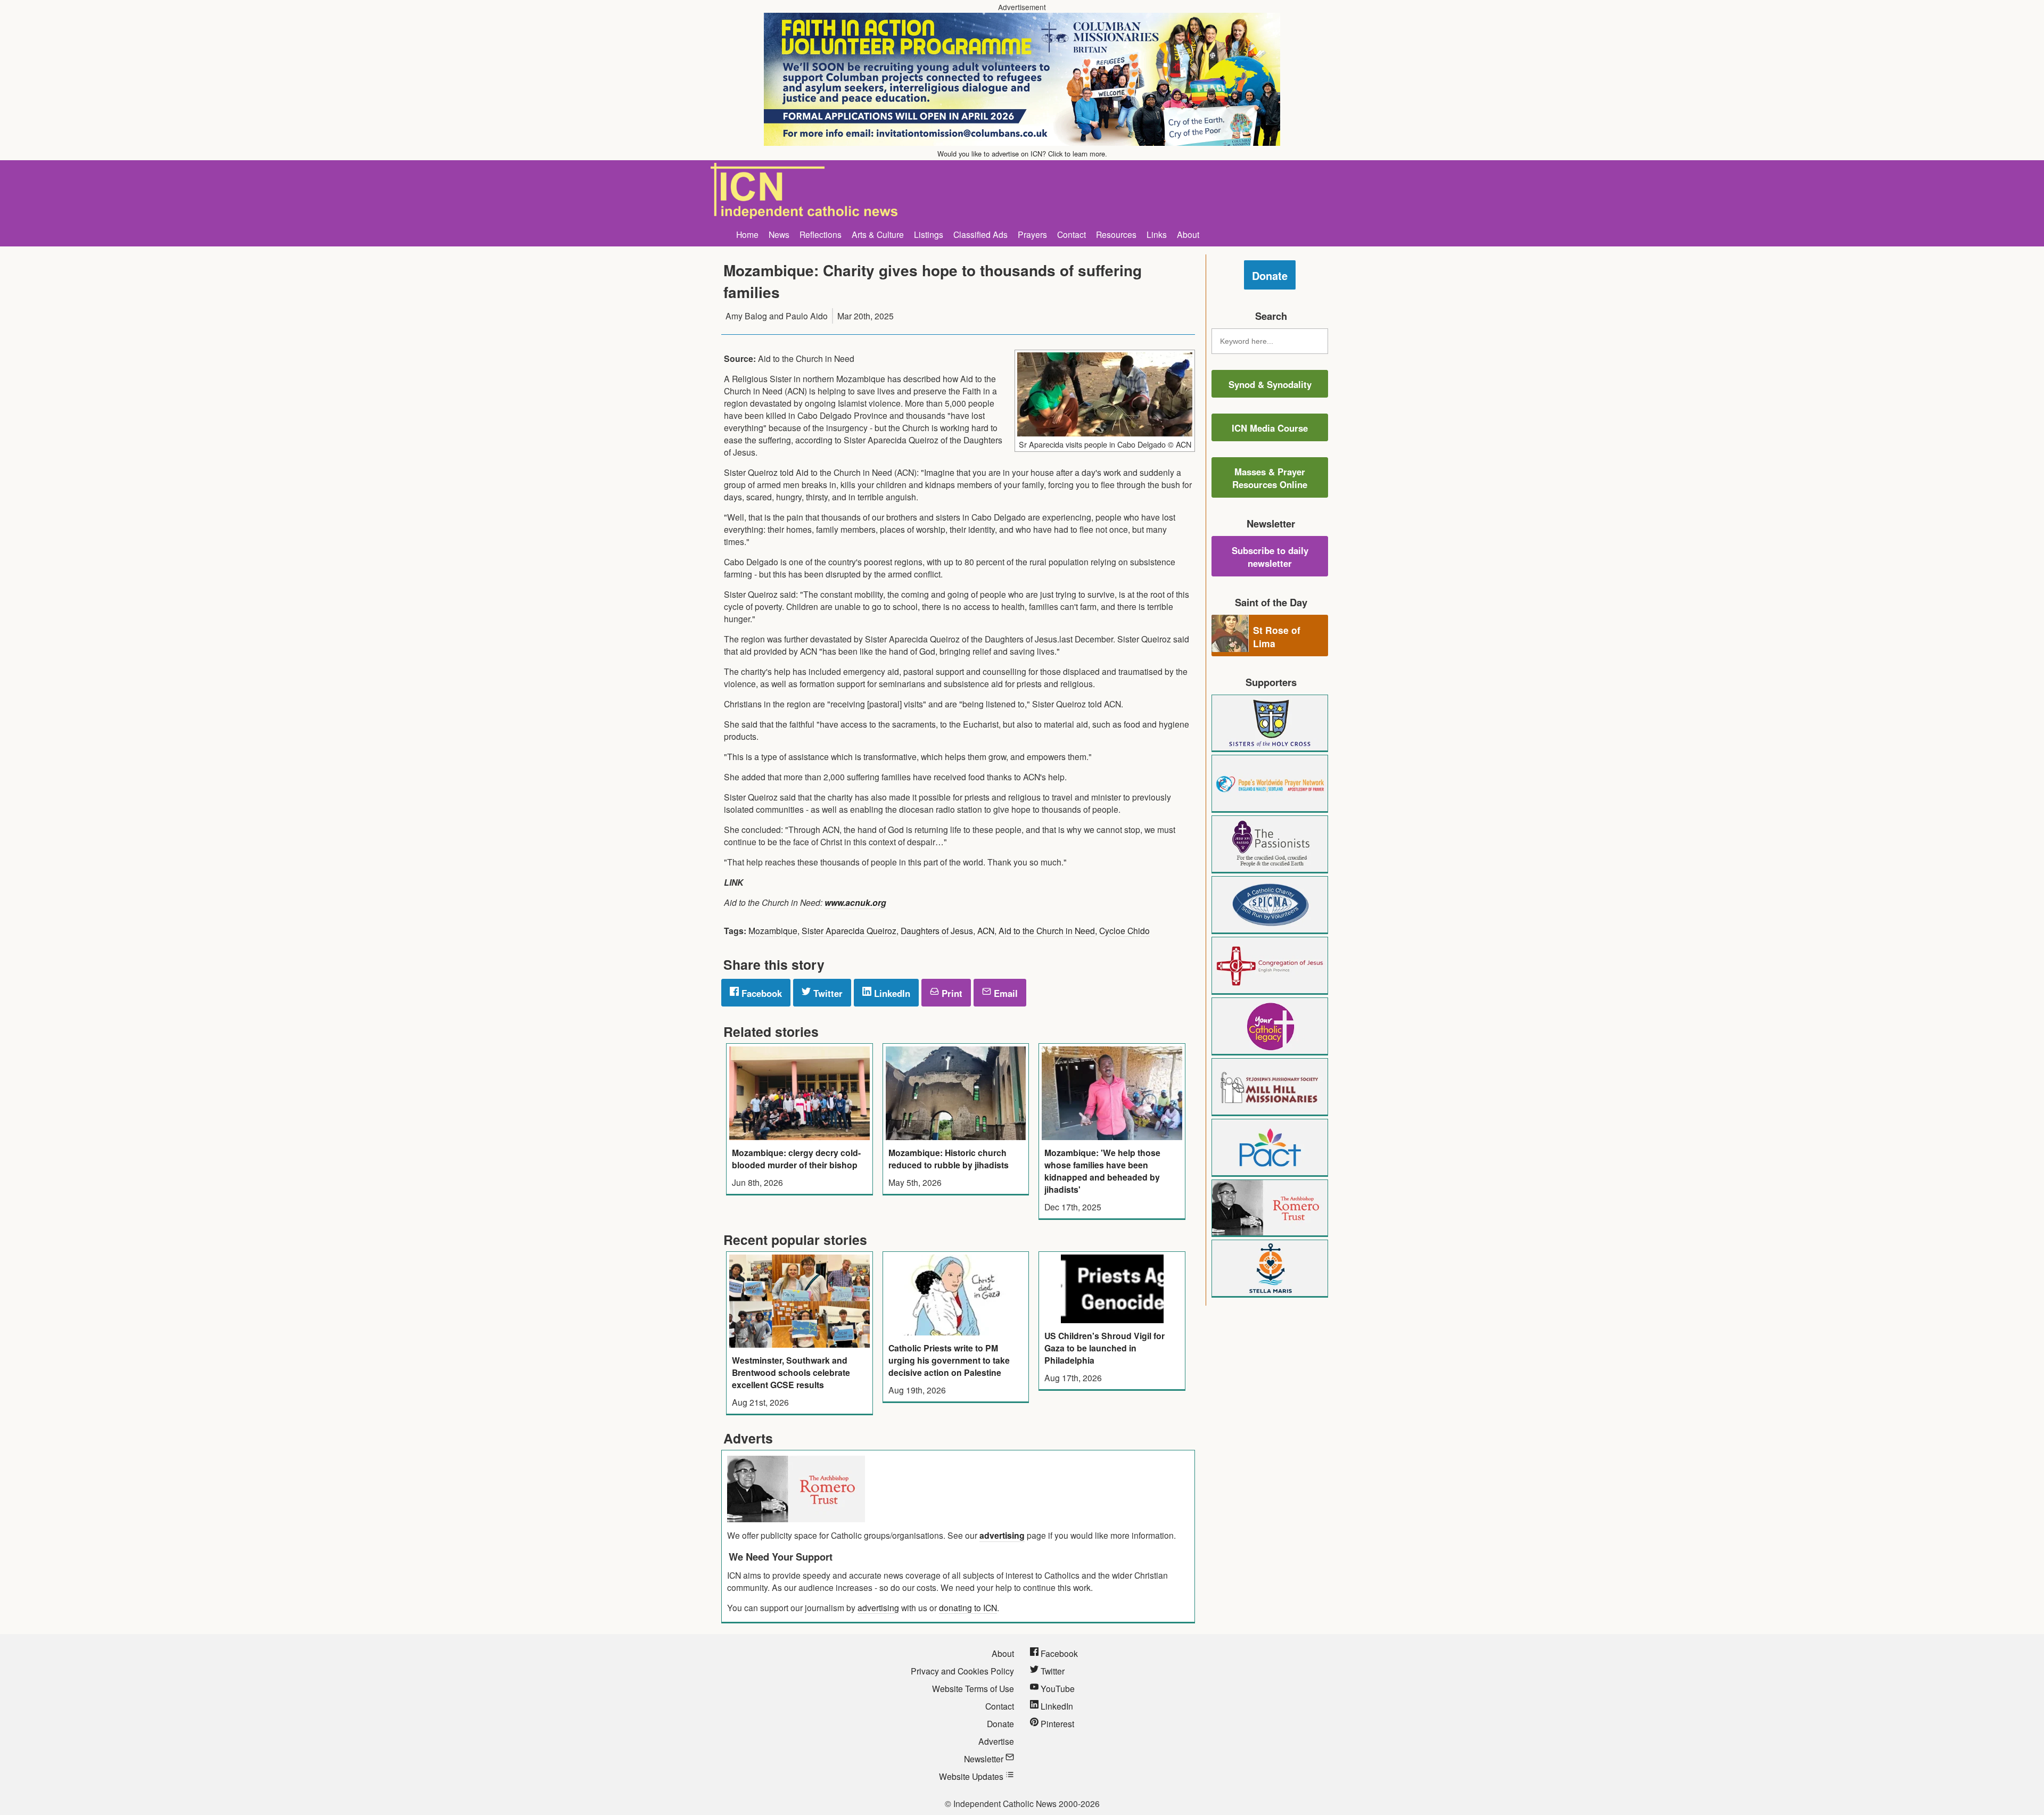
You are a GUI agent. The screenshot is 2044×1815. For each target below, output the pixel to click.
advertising (1002, 1535)
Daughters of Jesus (937, 930)
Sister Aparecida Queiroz (849, 930)
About (1188, 234)
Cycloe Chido (1124, 930)
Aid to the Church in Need (1047, 930)
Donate (1270, 275)
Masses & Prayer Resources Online (1270, 478)
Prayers (1032, 234)
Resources (1116, 234)
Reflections (821, 234)
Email (1004, 993)
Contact (1072, 234)
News (779, 234)
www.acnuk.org (855, 902)
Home (747, 234)
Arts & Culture (878, 234)
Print (951, 993)
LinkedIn (891, 993)
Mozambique (773, 930)
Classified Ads (980, 234)
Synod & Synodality (1270, 384)
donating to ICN (968, 1607)
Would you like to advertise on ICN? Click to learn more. (1022, 154)
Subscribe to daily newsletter (1270, 557)
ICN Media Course (1270, 428)
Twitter (827, 993)
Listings (929, 234)
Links (1157, 234)
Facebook (760, 993)
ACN (986, 930)
